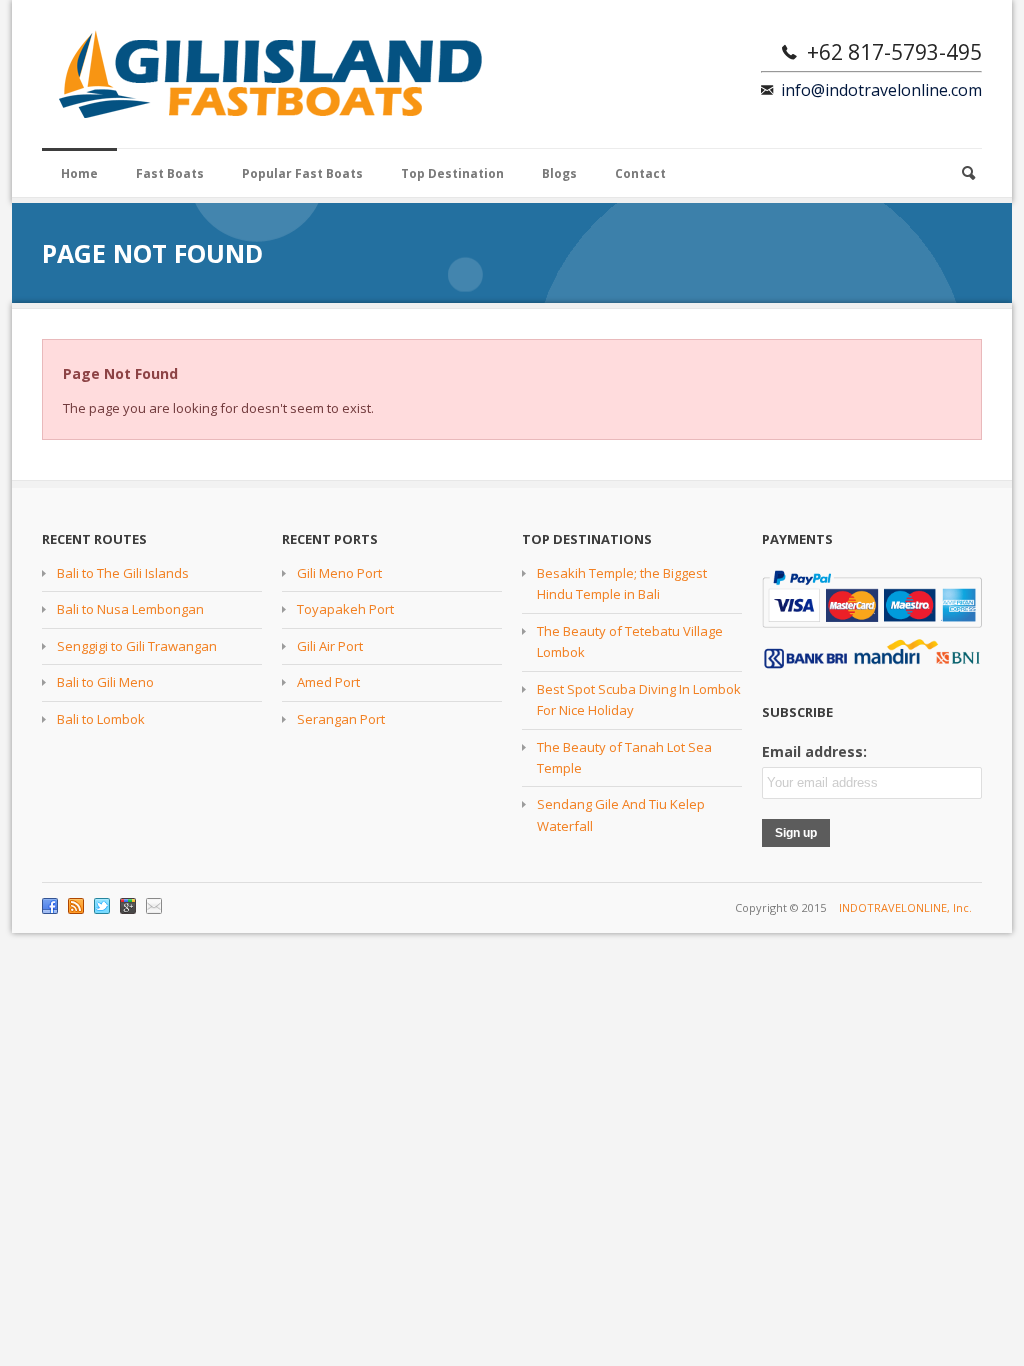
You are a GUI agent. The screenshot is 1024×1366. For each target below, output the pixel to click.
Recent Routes (94, 539)
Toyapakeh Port (345, 609)
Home (79, 173)
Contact (640, 173)
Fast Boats (170, 173)
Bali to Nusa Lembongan (130, 609)
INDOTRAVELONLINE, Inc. (905, 907)
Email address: (814, 751)
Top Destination (452, 173)
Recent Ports (330, 539)
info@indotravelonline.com (881, 90)
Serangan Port (341, 719)
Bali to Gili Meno (105, 682)
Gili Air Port (330, 646)
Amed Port (328, 682)
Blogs (559, 173)
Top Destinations (587, 539)
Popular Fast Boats (302, 173)
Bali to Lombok (101, 719)
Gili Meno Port (339, 573)
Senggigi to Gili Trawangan (137, 646)
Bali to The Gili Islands (123, 573)
